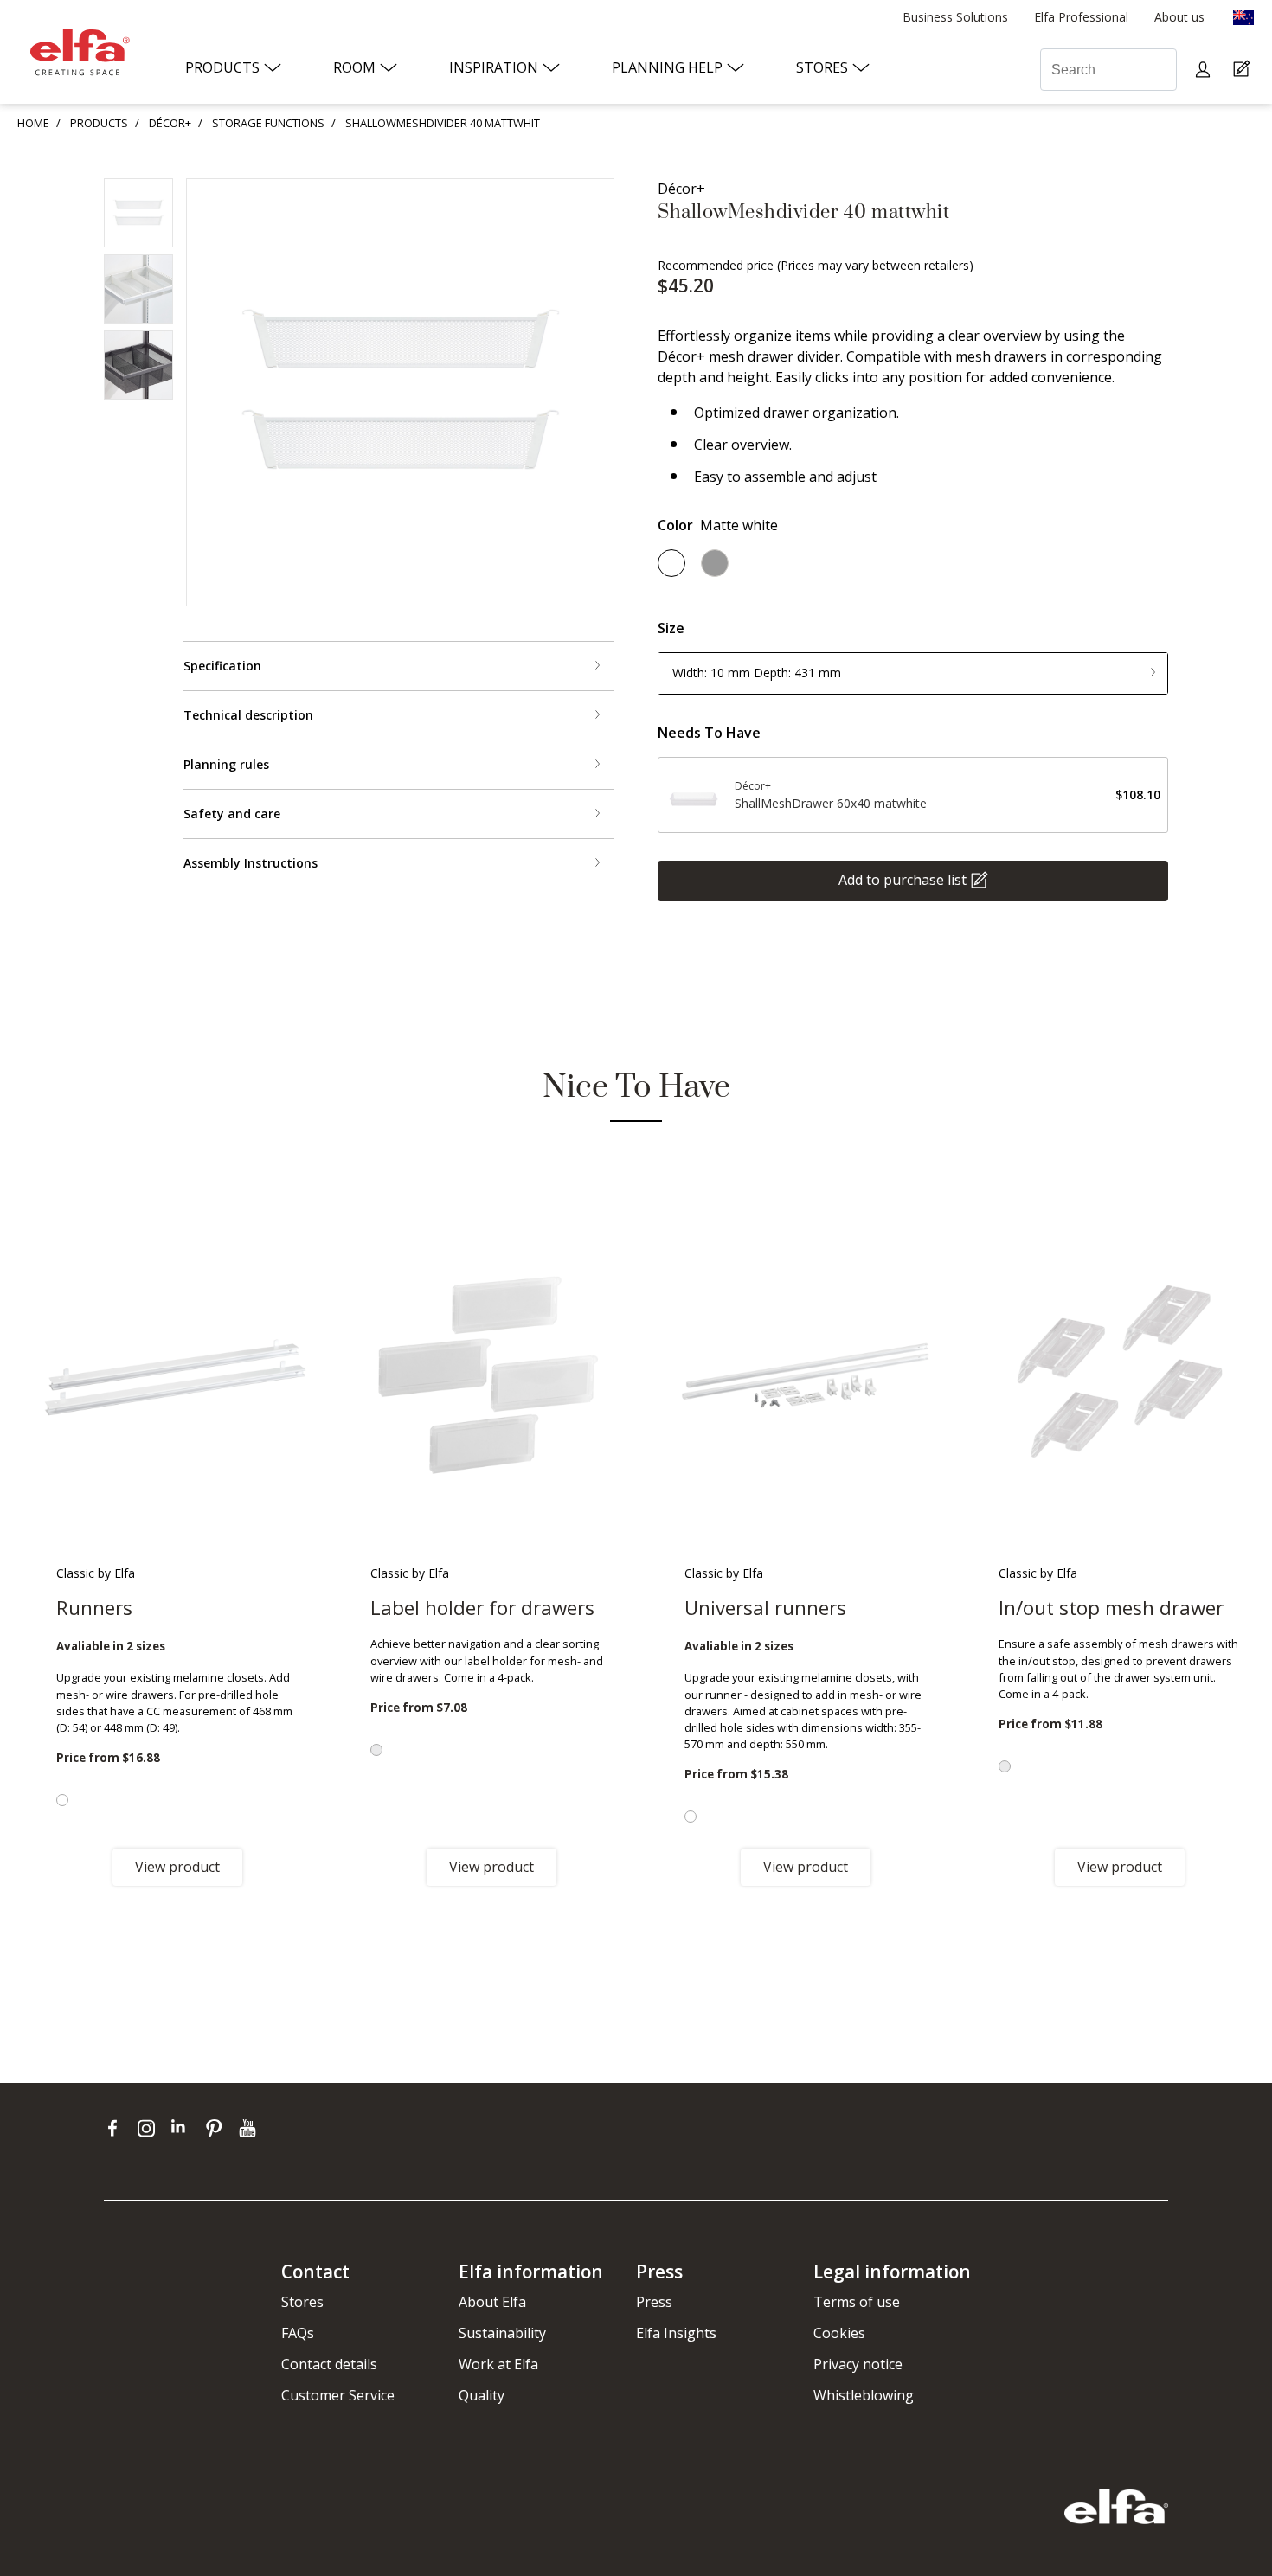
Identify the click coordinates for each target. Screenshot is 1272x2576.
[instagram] (150, 2128)
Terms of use (857, 2302)
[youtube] (250, 2128)
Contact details (329, 2364)
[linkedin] (184, 2128)
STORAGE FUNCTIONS (268, 123)
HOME (33, 123)
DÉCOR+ (170, 123)
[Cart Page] (1244, 70)
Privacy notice (858, 2364)
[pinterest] (218, 2128)
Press (654, 2302)
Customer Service (338, 2395)
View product (177, 1867)
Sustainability (502, 2333)
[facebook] (116, 2128)
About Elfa (492, 2302)
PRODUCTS (99, 123)
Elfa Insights (676, 2333)
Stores (302, 2302)
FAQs (298, 2333)
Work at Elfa (498, 2364)
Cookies (839, 2333)
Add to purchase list (903, 879)
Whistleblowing (864, 2395)
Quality (482, 2395)
